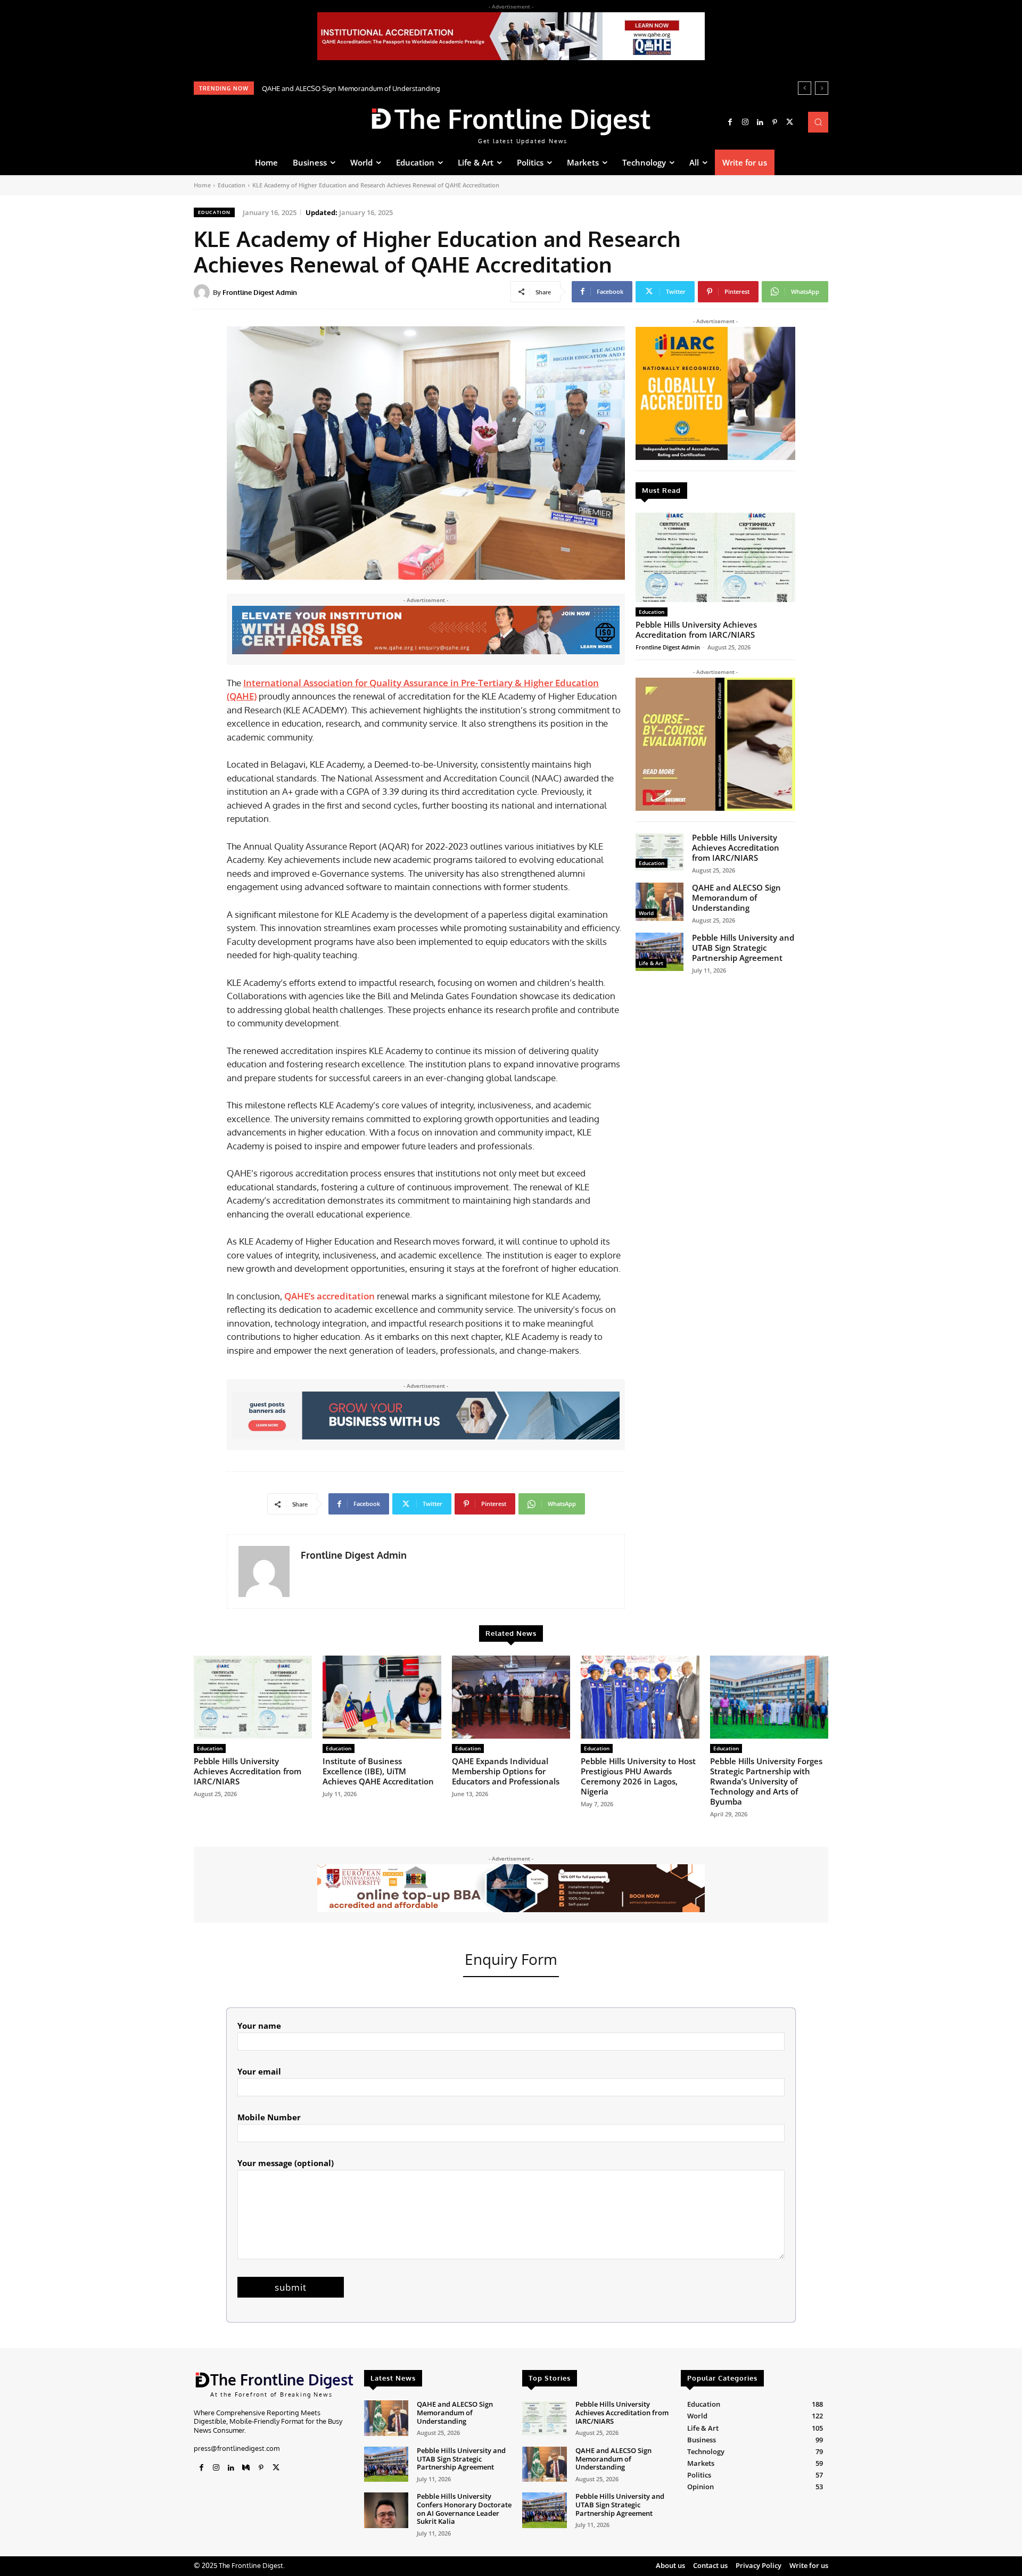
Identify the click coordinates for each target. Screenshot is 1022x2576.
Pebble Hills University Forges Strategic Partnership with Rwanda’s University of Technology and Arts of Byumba (766, 1781)
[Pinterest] (775, 122)
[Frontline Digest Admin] (203, 292)
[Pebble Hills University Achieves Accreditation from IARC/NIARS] (715, 557)
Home (202, 185)
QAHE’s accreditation (329, 1296)
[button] (818, 122)
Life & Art (651, 963)
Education (232, 185)
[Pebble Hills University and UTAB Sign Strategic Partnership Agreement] (660, 952)
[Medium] (246, 2468)
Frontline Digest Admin (260, 292)
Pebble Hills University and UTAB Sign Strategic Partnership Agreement (374, 88)
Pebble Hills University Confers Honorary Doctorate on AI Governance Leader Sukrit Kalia (464, 2509)
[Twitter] (790, 122)
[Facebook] (730, 122)
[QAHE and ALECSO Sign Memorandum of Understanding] (660, 902)
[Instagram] (745, 122)
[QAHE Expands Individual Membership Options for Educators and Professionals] (511, 1697)
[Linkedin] (760, 122)
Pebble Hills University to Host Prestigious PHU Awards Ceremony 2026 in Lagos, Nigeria (638, 1776)
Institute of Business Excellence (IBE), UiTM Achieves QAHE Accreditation (378, 1771)
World (646, 913)
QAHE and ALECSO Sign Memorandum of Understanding (736, 898)
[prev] (805, 88)
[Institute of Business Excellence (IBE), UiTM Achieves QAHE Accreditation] (382, 1697)
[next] (822, 88)
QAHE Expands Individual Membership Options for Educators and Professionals (506, 1771)
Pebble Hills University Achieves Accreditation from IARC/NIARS (696, 629)
